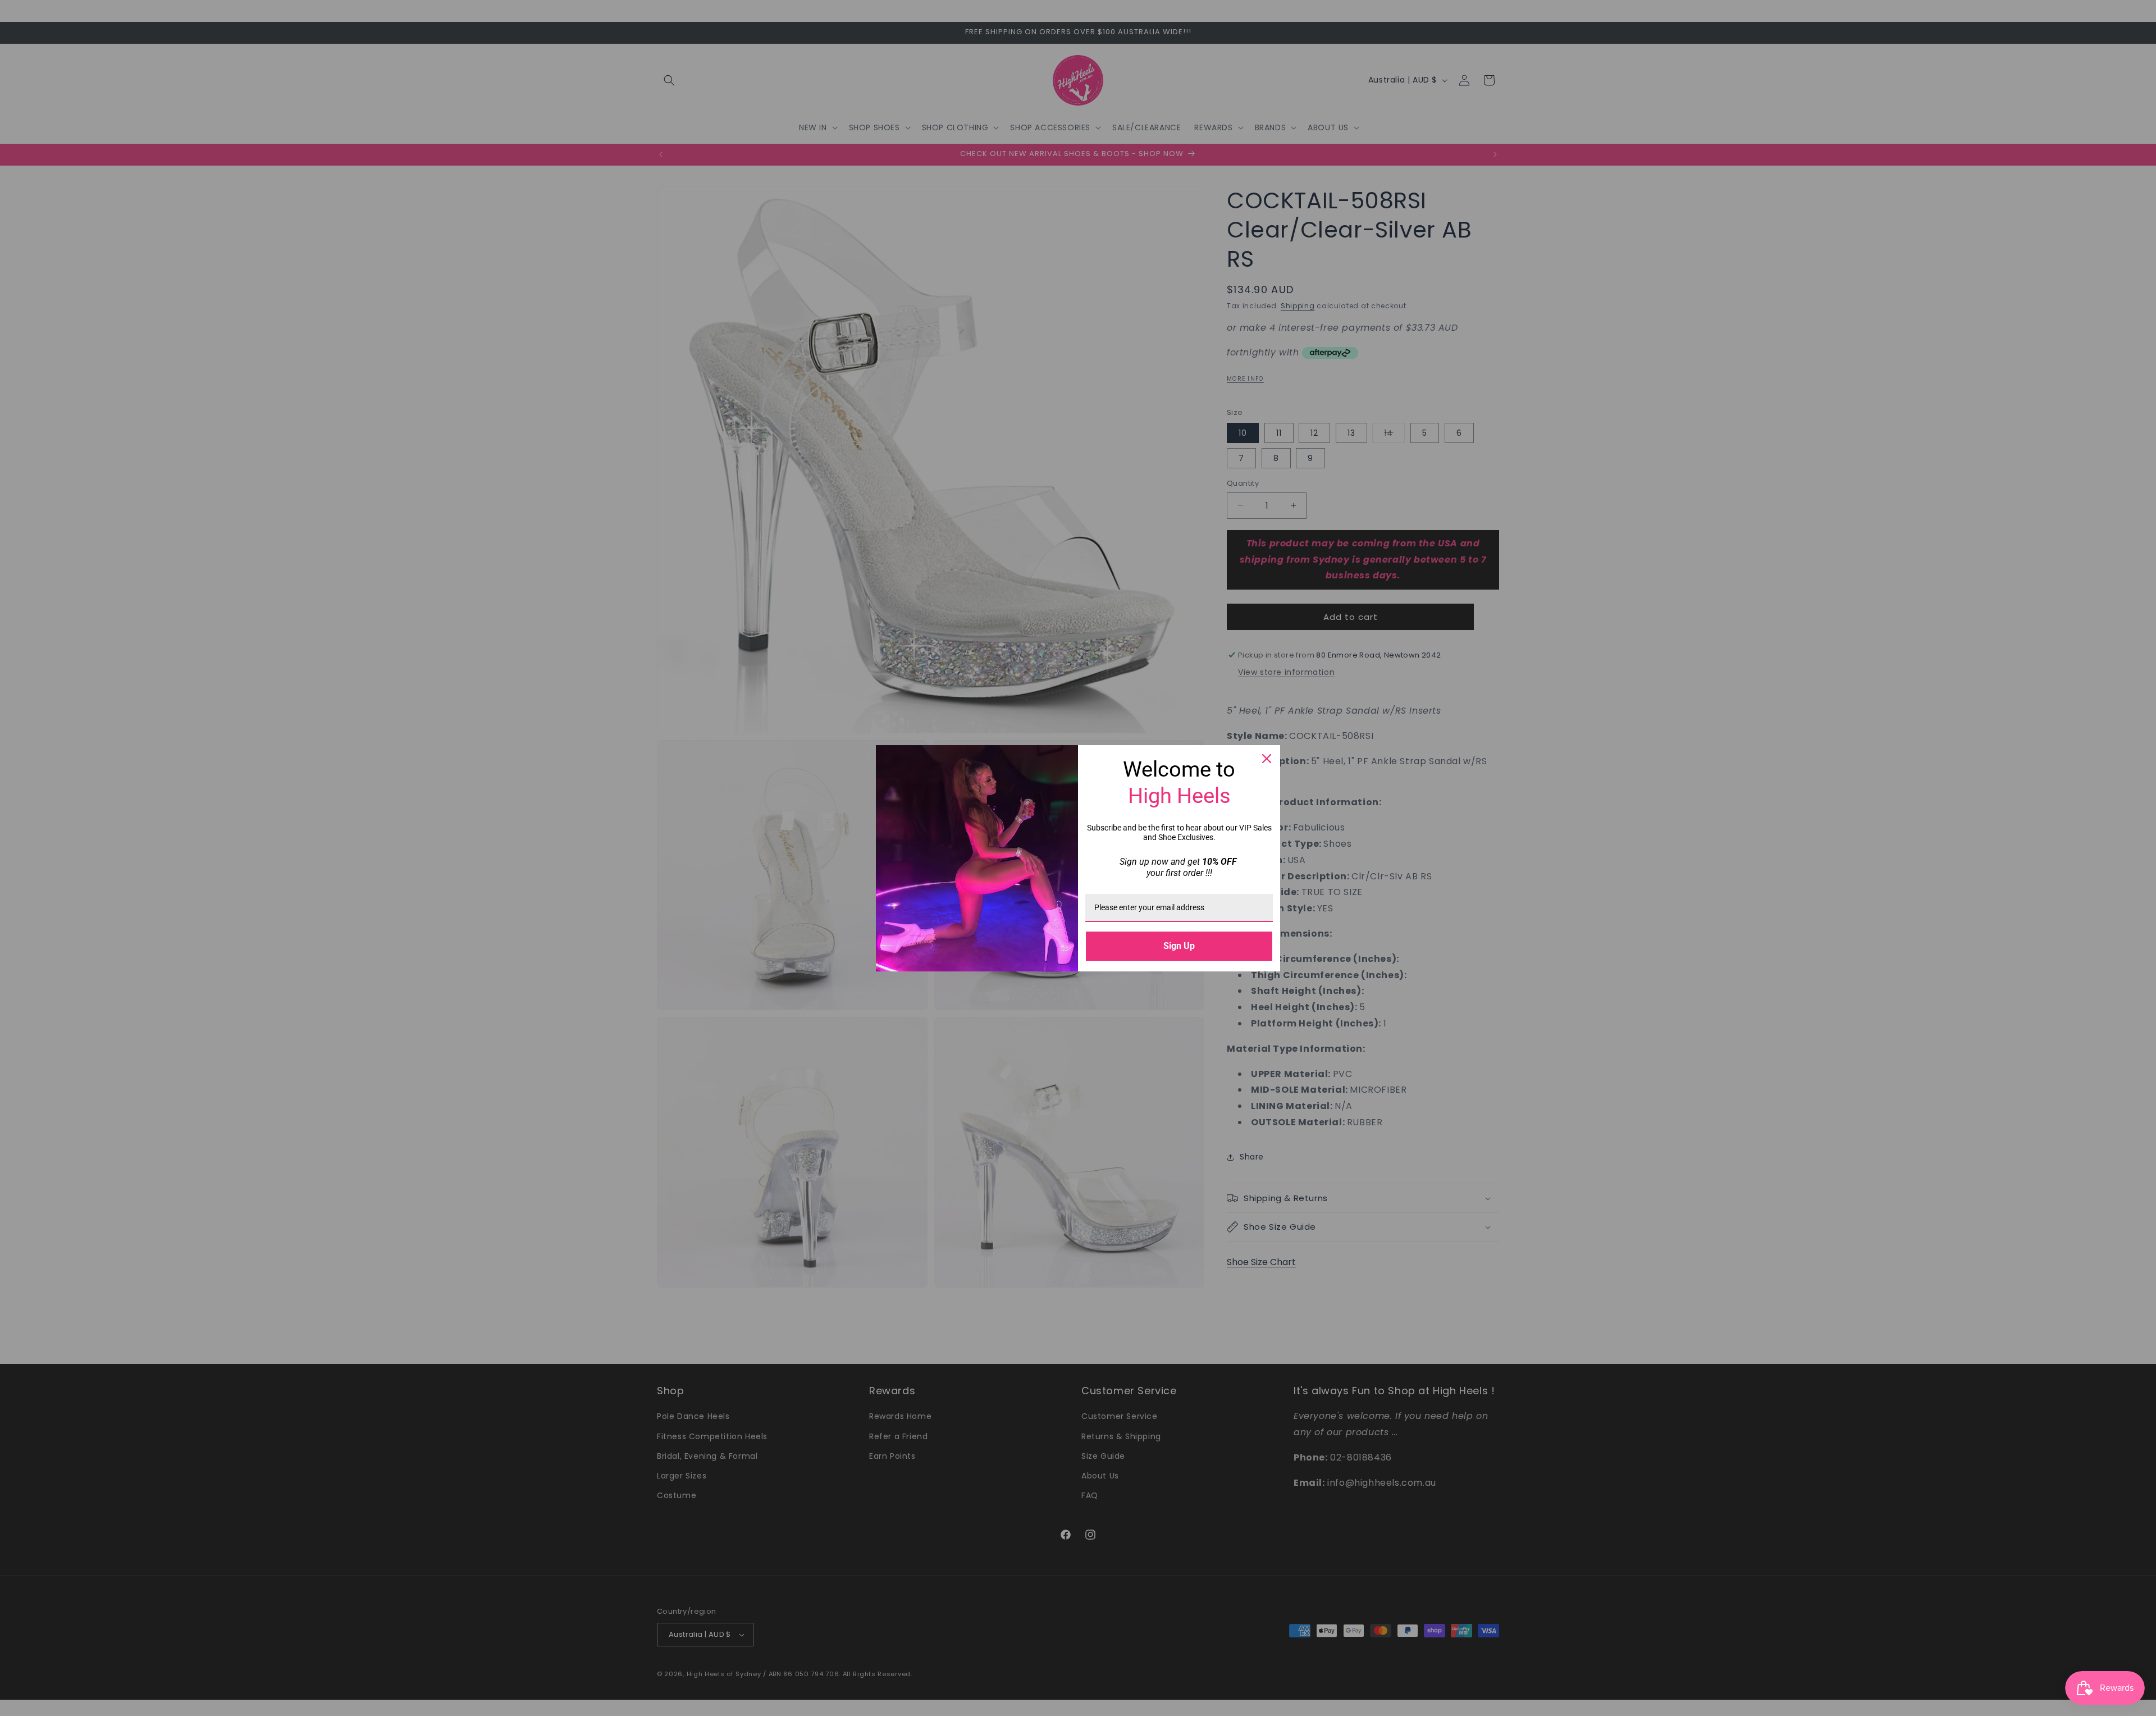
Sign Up (1179, 946)
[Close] (1267, 759)
